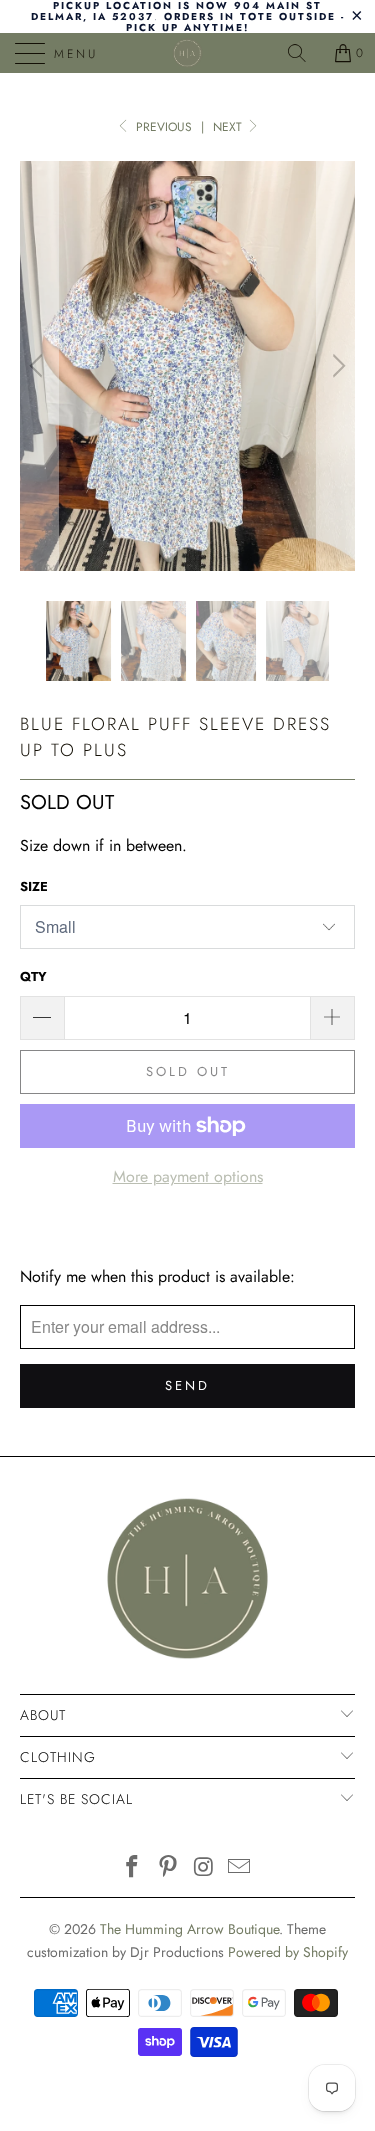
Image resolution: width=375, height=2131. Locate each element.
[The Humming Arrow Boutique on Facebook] (133, 1868)
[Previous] (39, 366)
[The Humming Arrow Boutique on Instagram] (205, 1868)
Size (34, 886)
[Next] (336, 366)
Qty (33, 976)
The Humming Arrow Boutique (189, 1929)
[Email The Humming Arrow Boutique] (240, 1868)
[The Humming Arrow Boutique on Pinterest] (169, 1868)
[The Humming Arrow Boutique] (188, 53)
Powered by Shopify (288, 1952)
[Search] (304, 53)
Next (229, 127)
